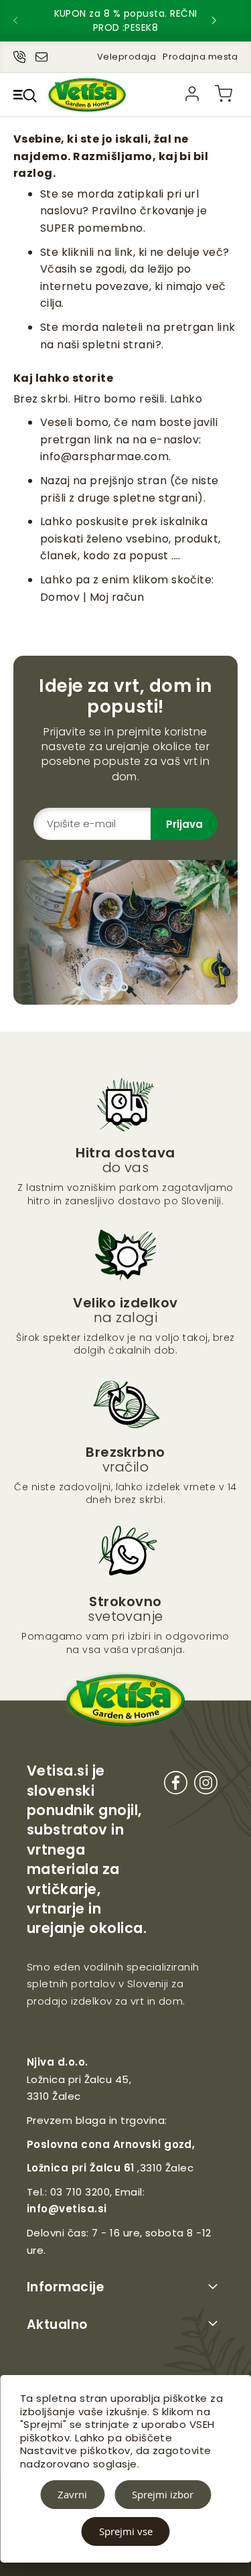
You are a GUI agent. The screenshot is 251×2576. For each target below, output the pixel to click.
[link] (192, 94)
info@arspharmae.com (104, 456)
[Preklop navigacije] (25, 95)
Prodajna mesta (200, 57)
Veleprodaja (127, 57)
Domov (60, 597)
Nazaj (55, 481)
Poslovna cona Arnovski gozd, (111, 2144)
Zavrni (72, 2494)
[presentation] (27, 21)
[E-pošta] (41, 54)
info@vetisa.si (67, 2209)
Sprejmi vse (126, 2531)
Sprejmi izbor (163, 2494)
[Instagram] (206, 1785)
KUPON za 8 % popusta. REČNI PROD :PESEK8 (126, 20)
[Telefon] (19, 54)
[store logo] (87, 95)
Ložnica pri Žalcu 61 (81, 2168)
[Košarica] (224, 94)
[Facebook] (176, 1785)
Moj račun (117, 597)
